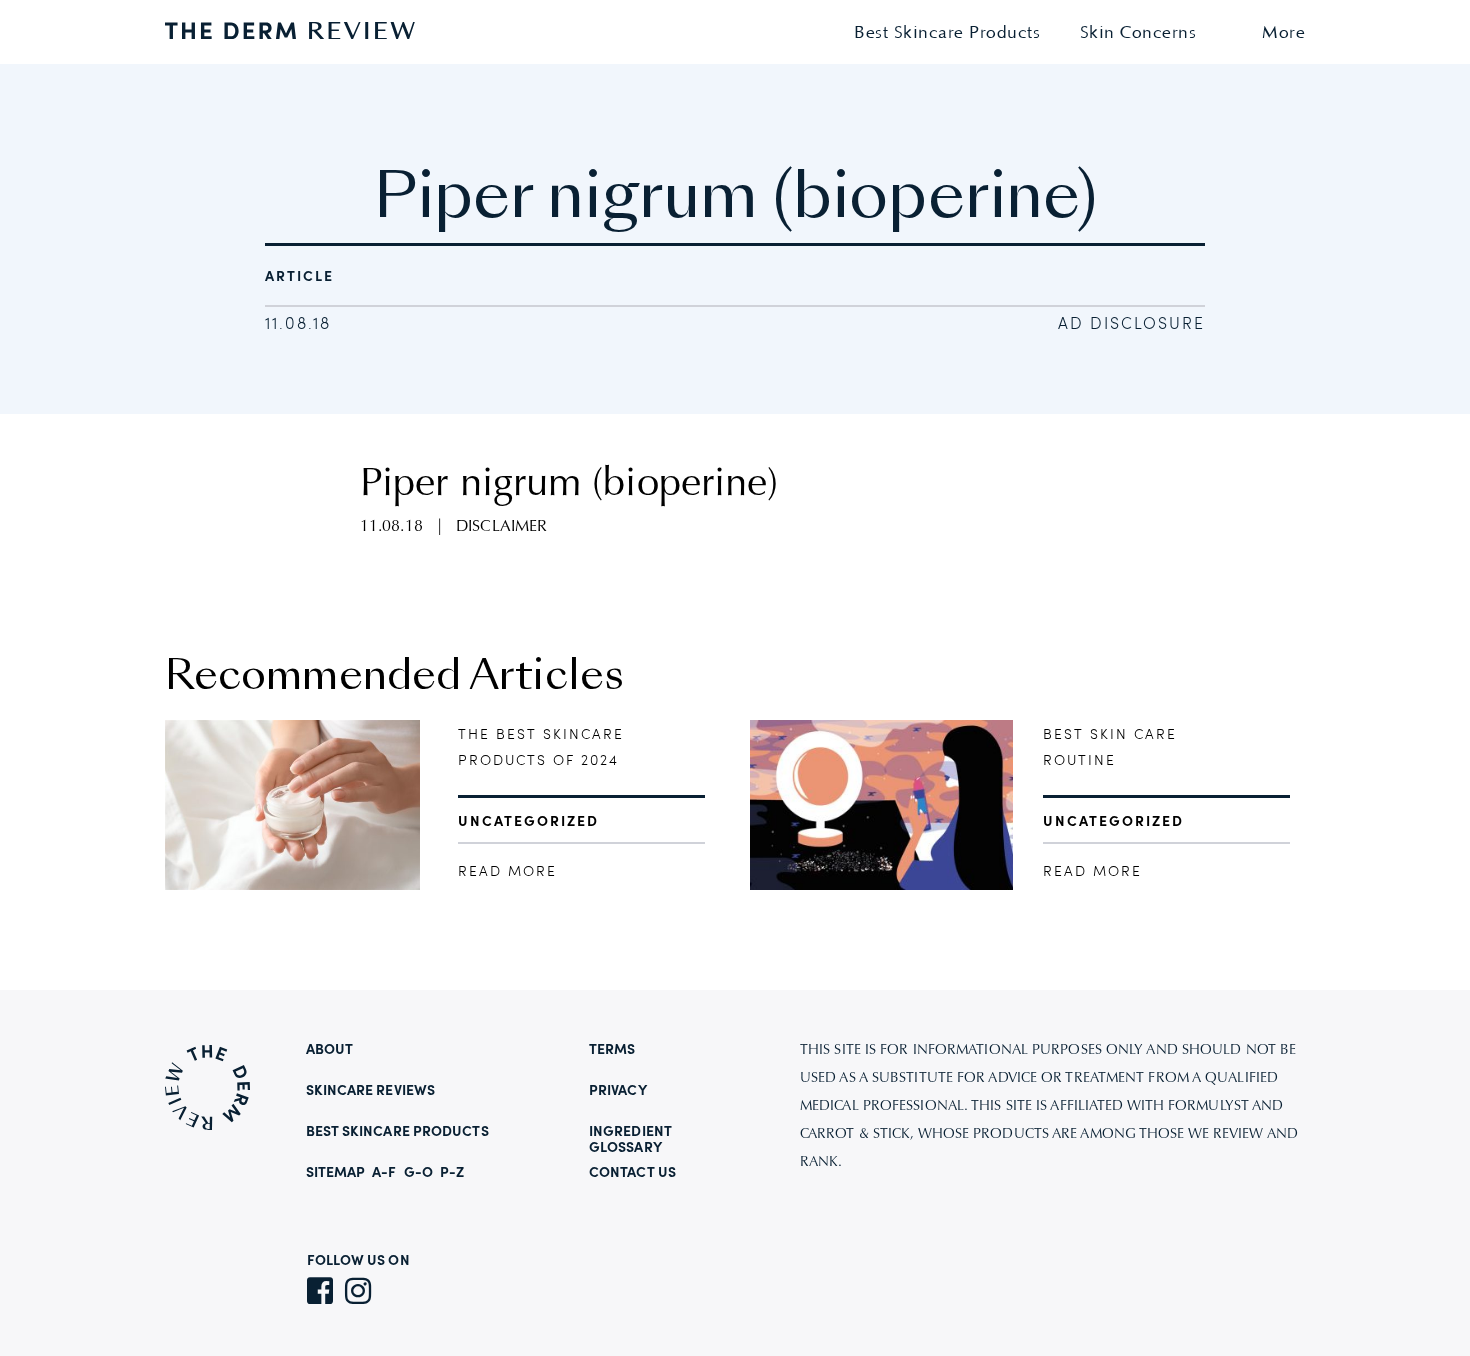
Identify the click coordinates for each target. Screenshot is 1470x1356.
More (1283, 33)
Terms (612, 1050)
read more (507, 872)
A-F (384, 1173)
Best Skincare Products (947, 33)
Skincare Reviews (371, 1091)
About (330, 1050)
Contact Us (632, 1173)
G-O (418, 1173)
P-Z (452, 1173)
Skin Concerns (1138, 33)
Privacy (618, 1091)
